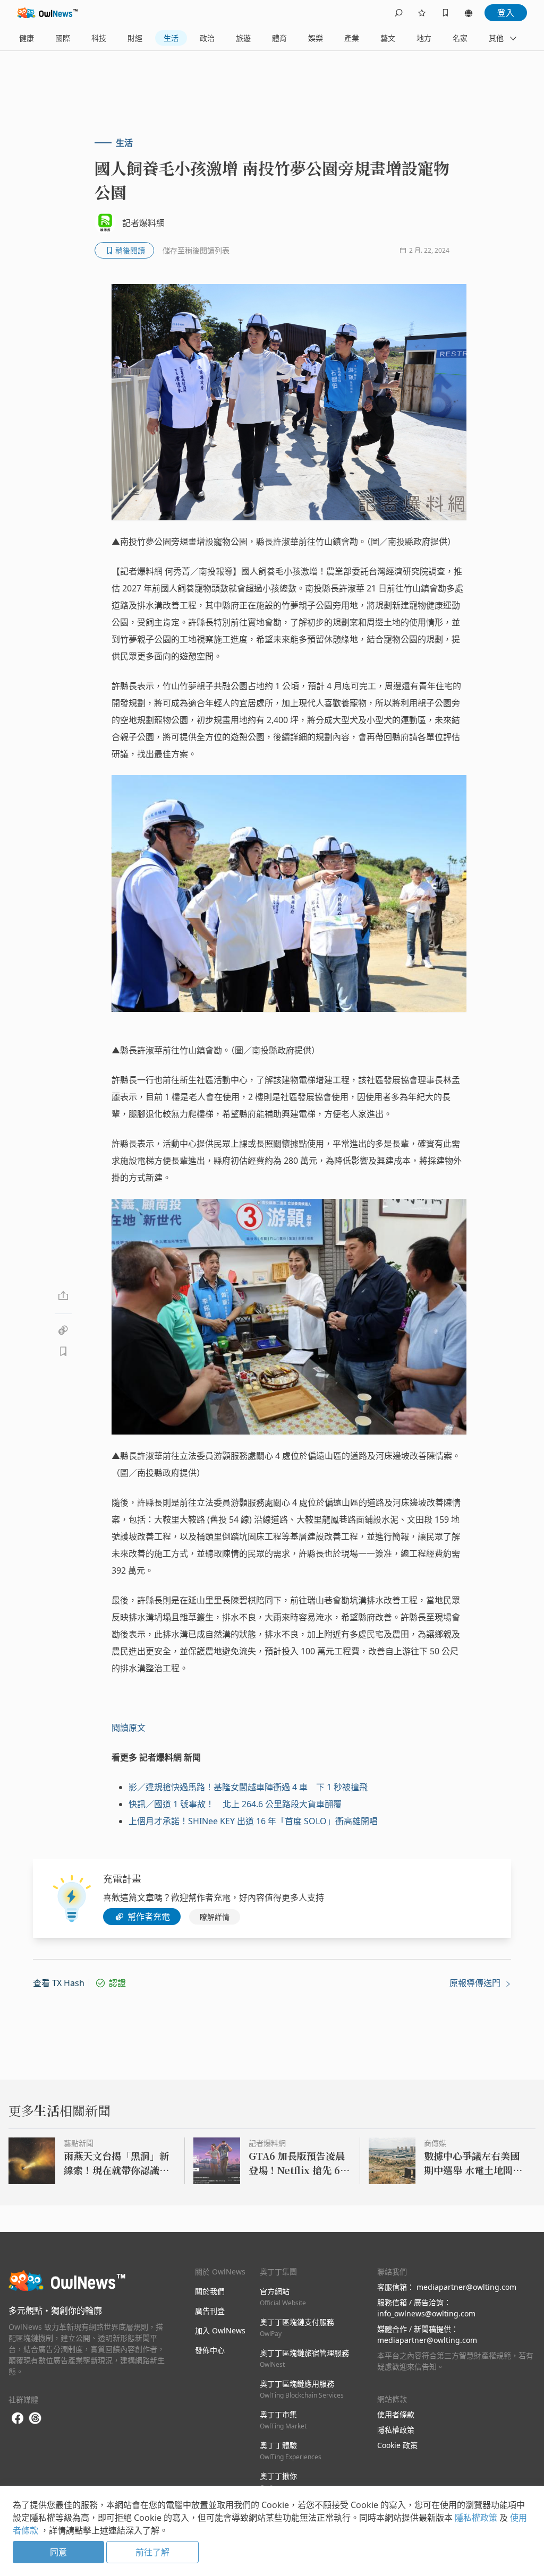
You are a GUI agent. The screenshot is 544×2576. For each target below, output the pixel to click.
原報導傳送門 (476, 1983)
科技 (99, 38)
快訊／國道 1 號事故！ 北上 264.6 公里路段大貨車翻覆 (235, 1804)
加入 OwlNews (220, 2330)
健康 (27, 38)
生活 (171, 38)
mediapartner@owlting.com (466, 2287)
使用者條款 (396, 2414)
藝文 (388, 38)
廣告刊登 (210, 2311)
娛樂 (316, 38)
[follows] (422, 13)
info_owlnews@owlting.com (426, 2313)
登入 (506, 13)
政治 (207, 38)
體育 (279, 38)
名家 (460, 38)
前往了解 (152, 2552)
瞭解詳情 (215, 1917)
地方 (424, 38)
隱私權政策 (396, 2430)
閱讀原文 (129, 1728)
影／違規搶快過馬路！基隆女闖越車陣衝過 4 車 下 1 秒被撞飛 (248, 1787)
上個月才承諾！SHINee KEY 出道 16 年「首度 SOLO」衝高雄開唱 (253, 1821)
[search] (398, 13)
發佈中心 (210, 2350)
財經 (135, 38)
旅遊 (243, 38)
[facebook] (18, 2419)
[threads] (35, 2418)
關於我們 (210, 2291)
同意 (58, 2552)
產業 (352, 38)
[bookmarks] (445, 13)
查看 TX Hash (59, 1983)
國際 (63, 38)
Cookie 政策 (397, 2445)
